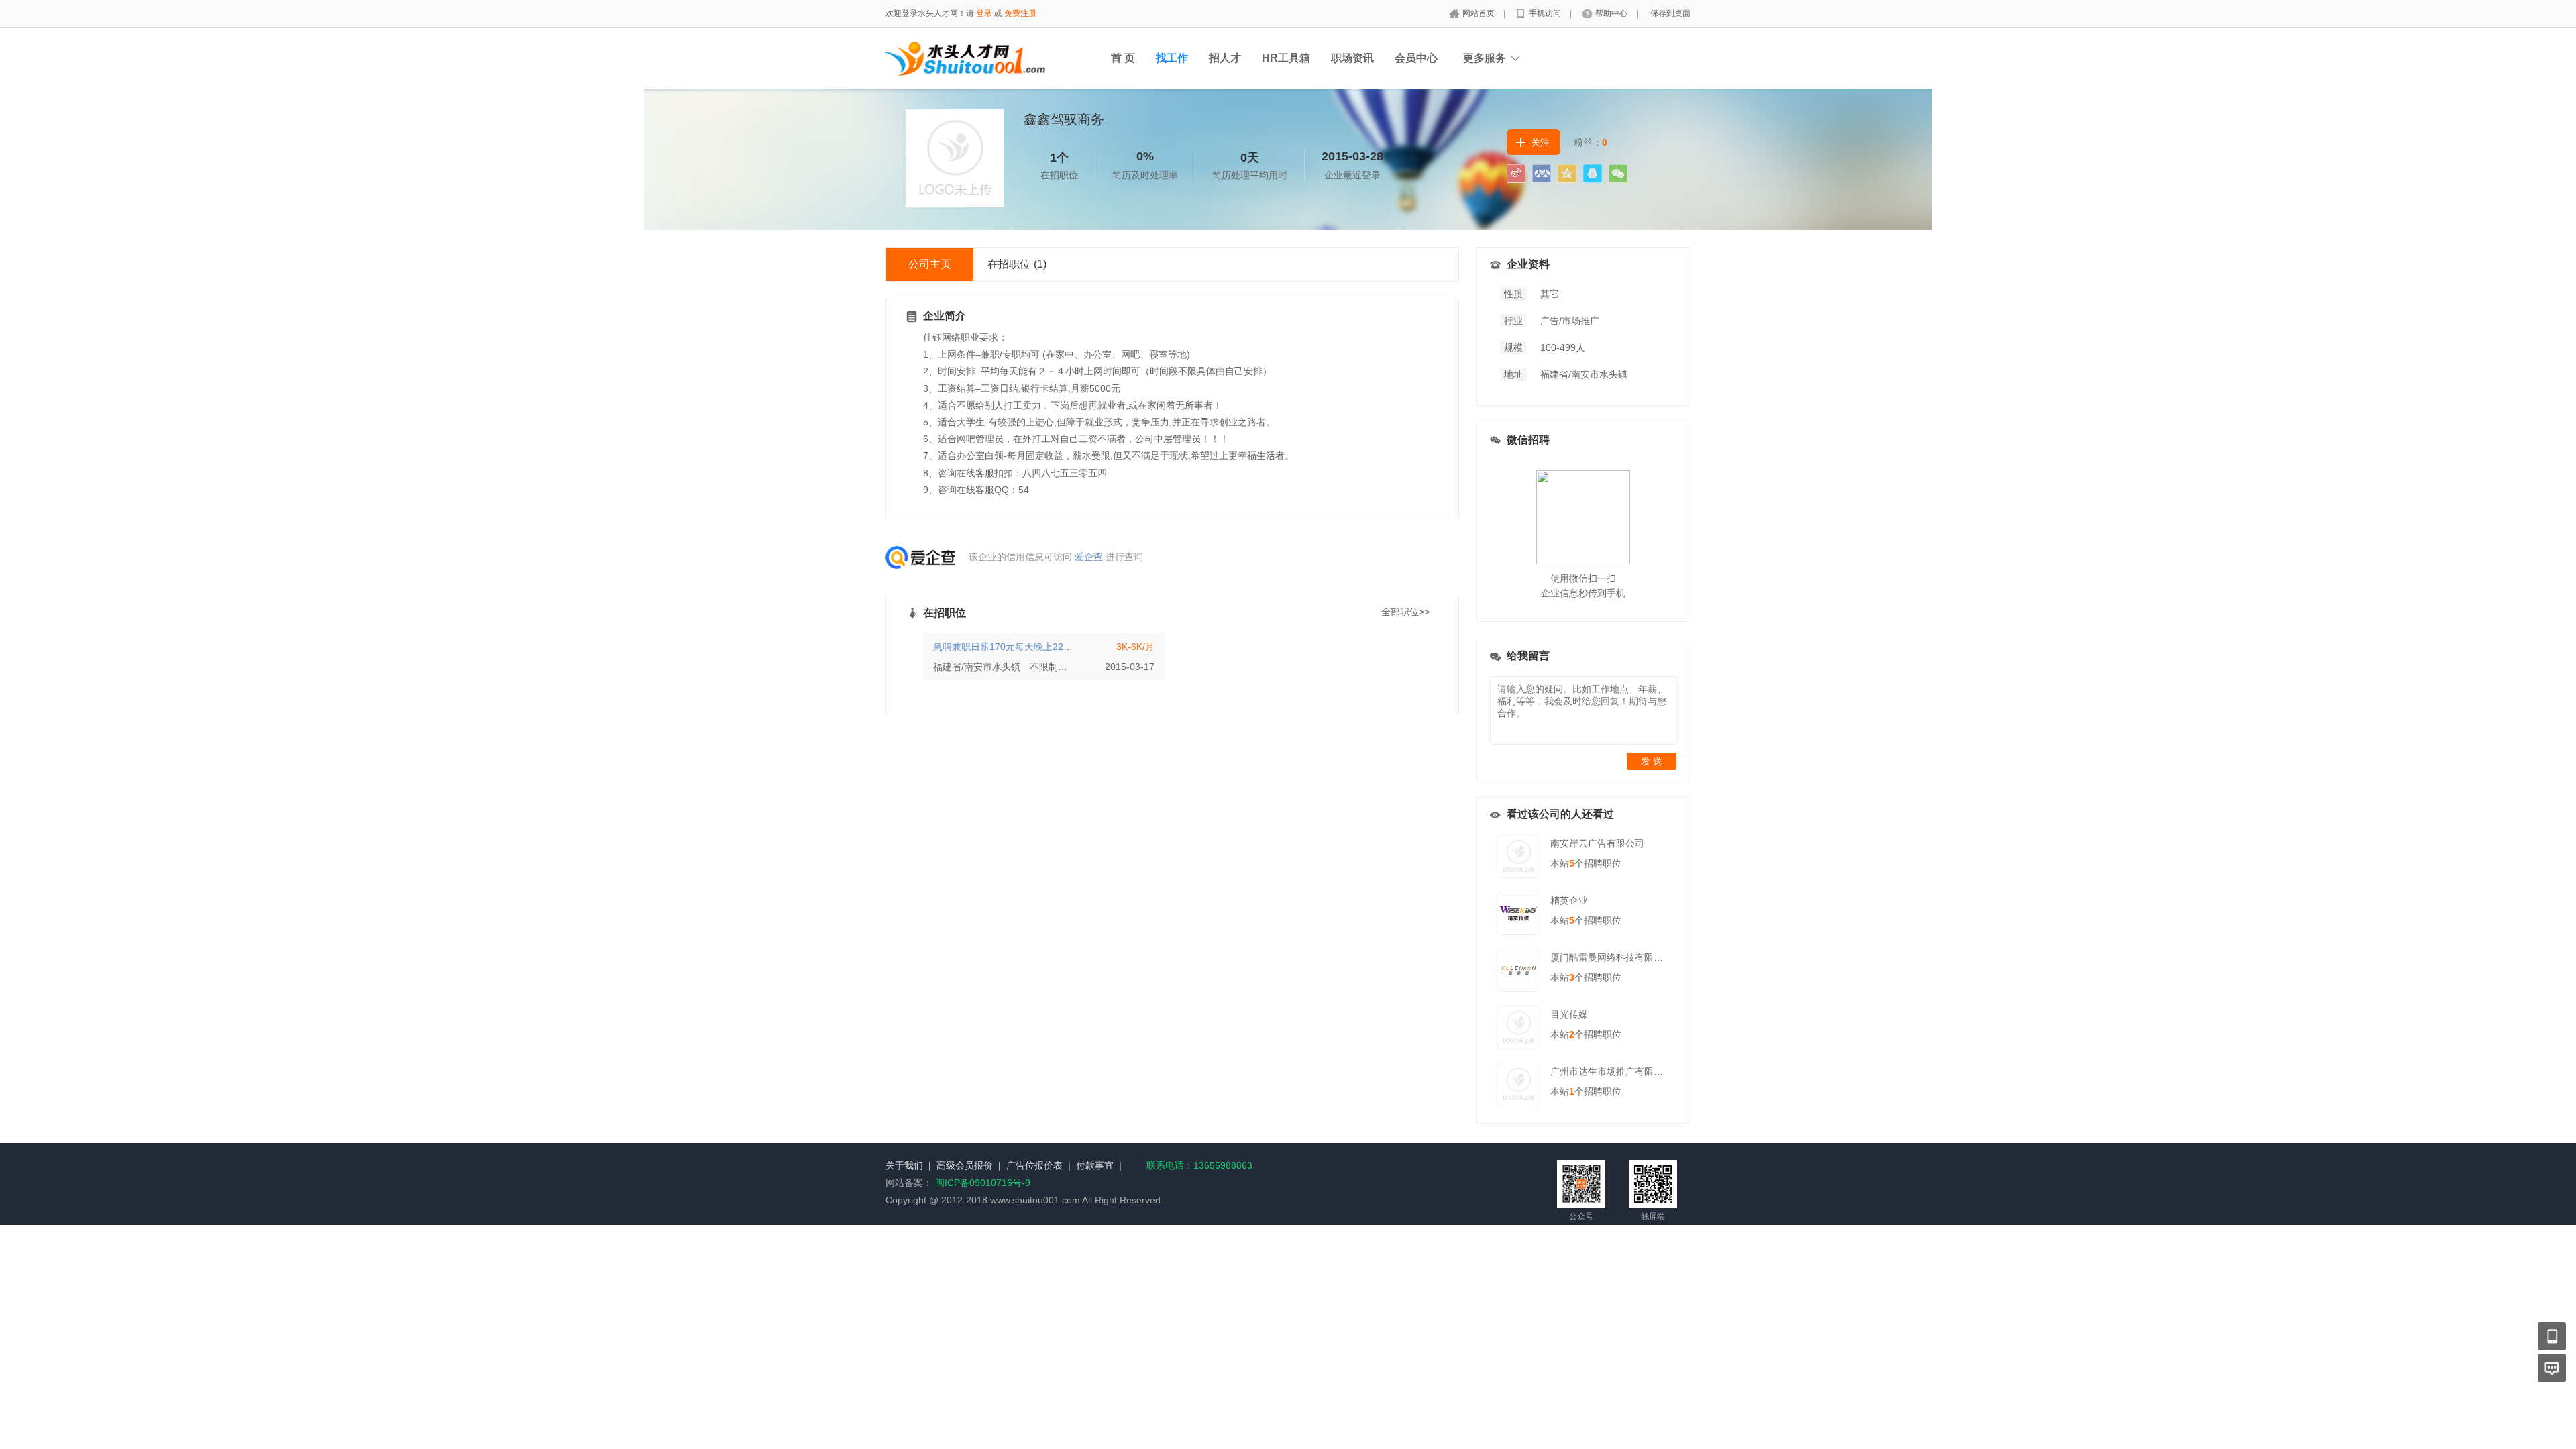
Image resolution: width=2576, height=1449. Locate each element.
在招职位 (1017, 264)
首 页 (1123, 58)
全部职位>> (1405, 612)
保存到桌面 (1670, 13)
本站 (1562, 863)
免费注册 (1020, 13)
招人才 (1225, 58)
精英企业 (1569, 900)
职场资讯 (1352, 58)
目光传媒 (1569, 1014)
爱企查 (1089, 557)
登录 (984, 13)
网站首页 (1480, 13)
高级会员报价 (965, 1165)
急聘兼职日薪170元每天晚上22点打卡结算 (1022, 647)
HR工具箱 (1286, 58)
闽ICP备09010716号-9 (983, 1183)
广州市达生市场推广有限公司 (1611, 1071)
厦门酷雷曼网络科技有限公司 (1611, 957)
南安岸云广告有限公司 (1597, 843)
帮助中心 (1612, 13)
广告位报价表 (1034, 1165)
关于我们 (904, 1165)
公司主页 (930, 264)
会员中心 (1416, 58)
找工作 (1172, 58)
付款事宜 (1095, 1165)
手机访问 (1546, 13)
